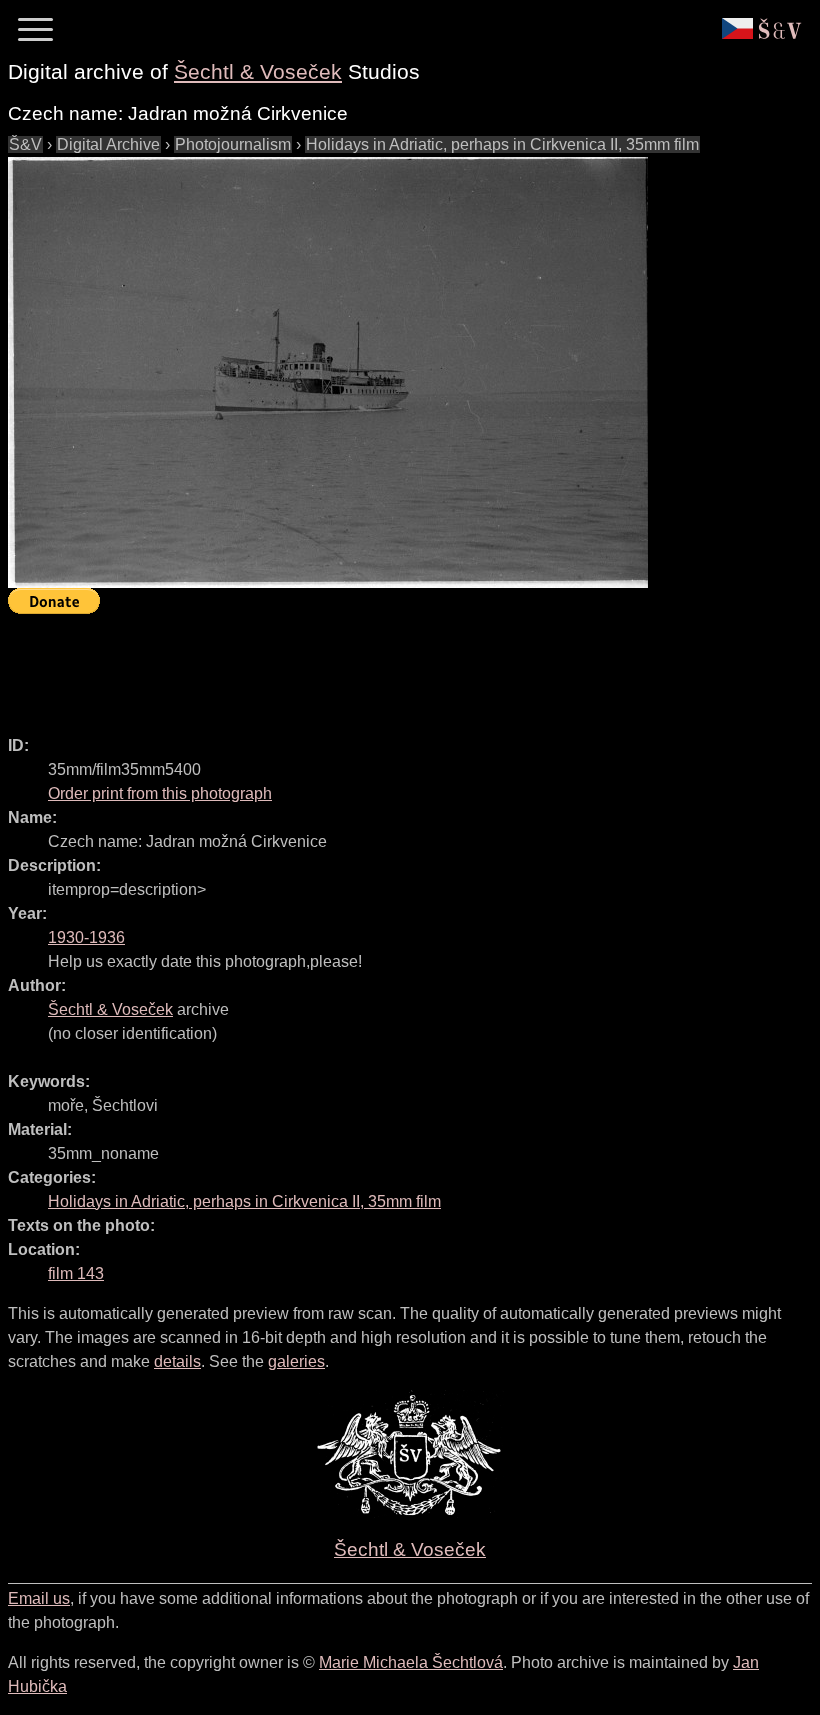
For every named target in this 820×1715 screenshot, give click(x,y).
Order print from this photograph (160, 793)
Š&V (25, 144)
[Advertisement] (372, 666)
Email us (39, 1598)
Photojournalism (233, 144)
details (177, 1361)
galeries (296, 1361)
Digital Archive (108, 144)
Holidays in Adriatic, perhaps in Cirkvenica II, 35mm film (502, 144)
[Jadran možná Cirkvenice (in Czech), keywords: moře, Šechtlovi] (328, 372)
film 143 (76, 1273)
